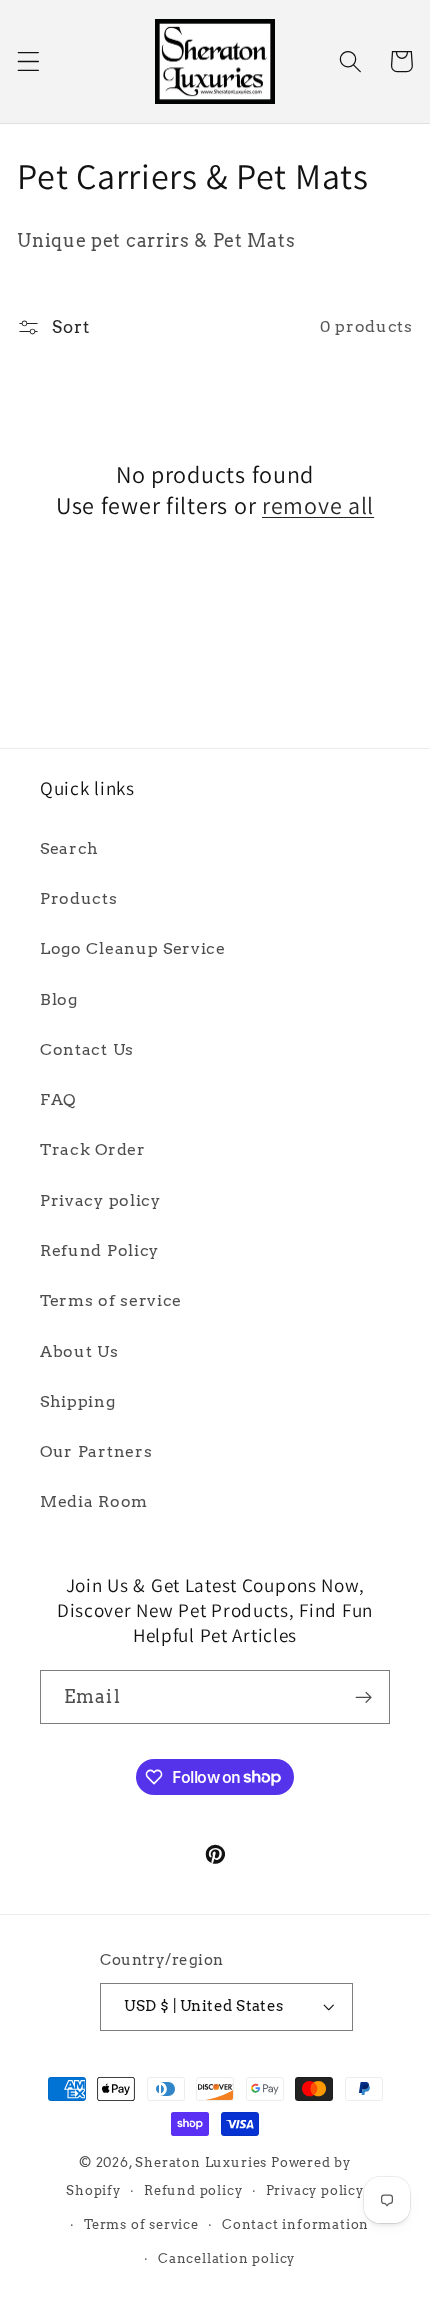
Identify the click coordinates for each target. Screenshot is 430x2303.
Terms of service (111, 1300)
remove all (318, 505)
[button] (28, 61)
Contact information (295, 2224)
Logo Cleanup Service (133, 948)
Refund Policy (99, 1250)
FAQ (58, 1099)
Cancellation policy (226, 2258)
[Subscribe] (363, 1697)
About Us (79, 1351)
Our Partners (96, 1451)
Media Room (94, 1501)
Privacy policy (100, 1200)
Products (79, 898)
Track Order (93, 1149)
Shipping (78, 1401)
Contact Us (87, 1049)
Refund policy (193, 2190)
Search (69, 848)
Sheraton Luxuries (201, 2162)
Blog (59, 999)
